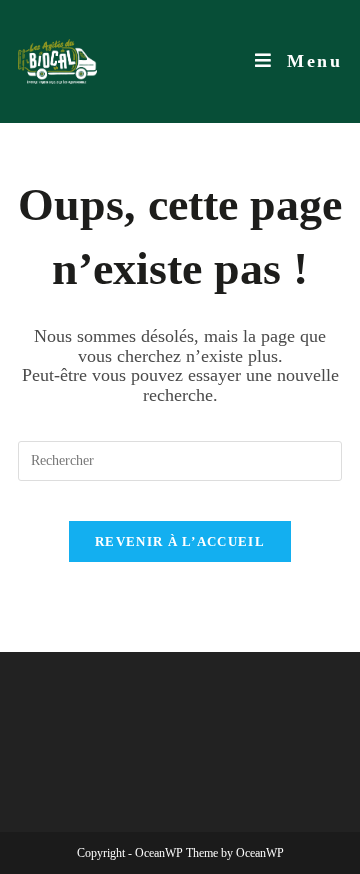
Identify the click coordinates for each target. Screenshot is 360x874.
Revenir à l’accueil (180, 541)
